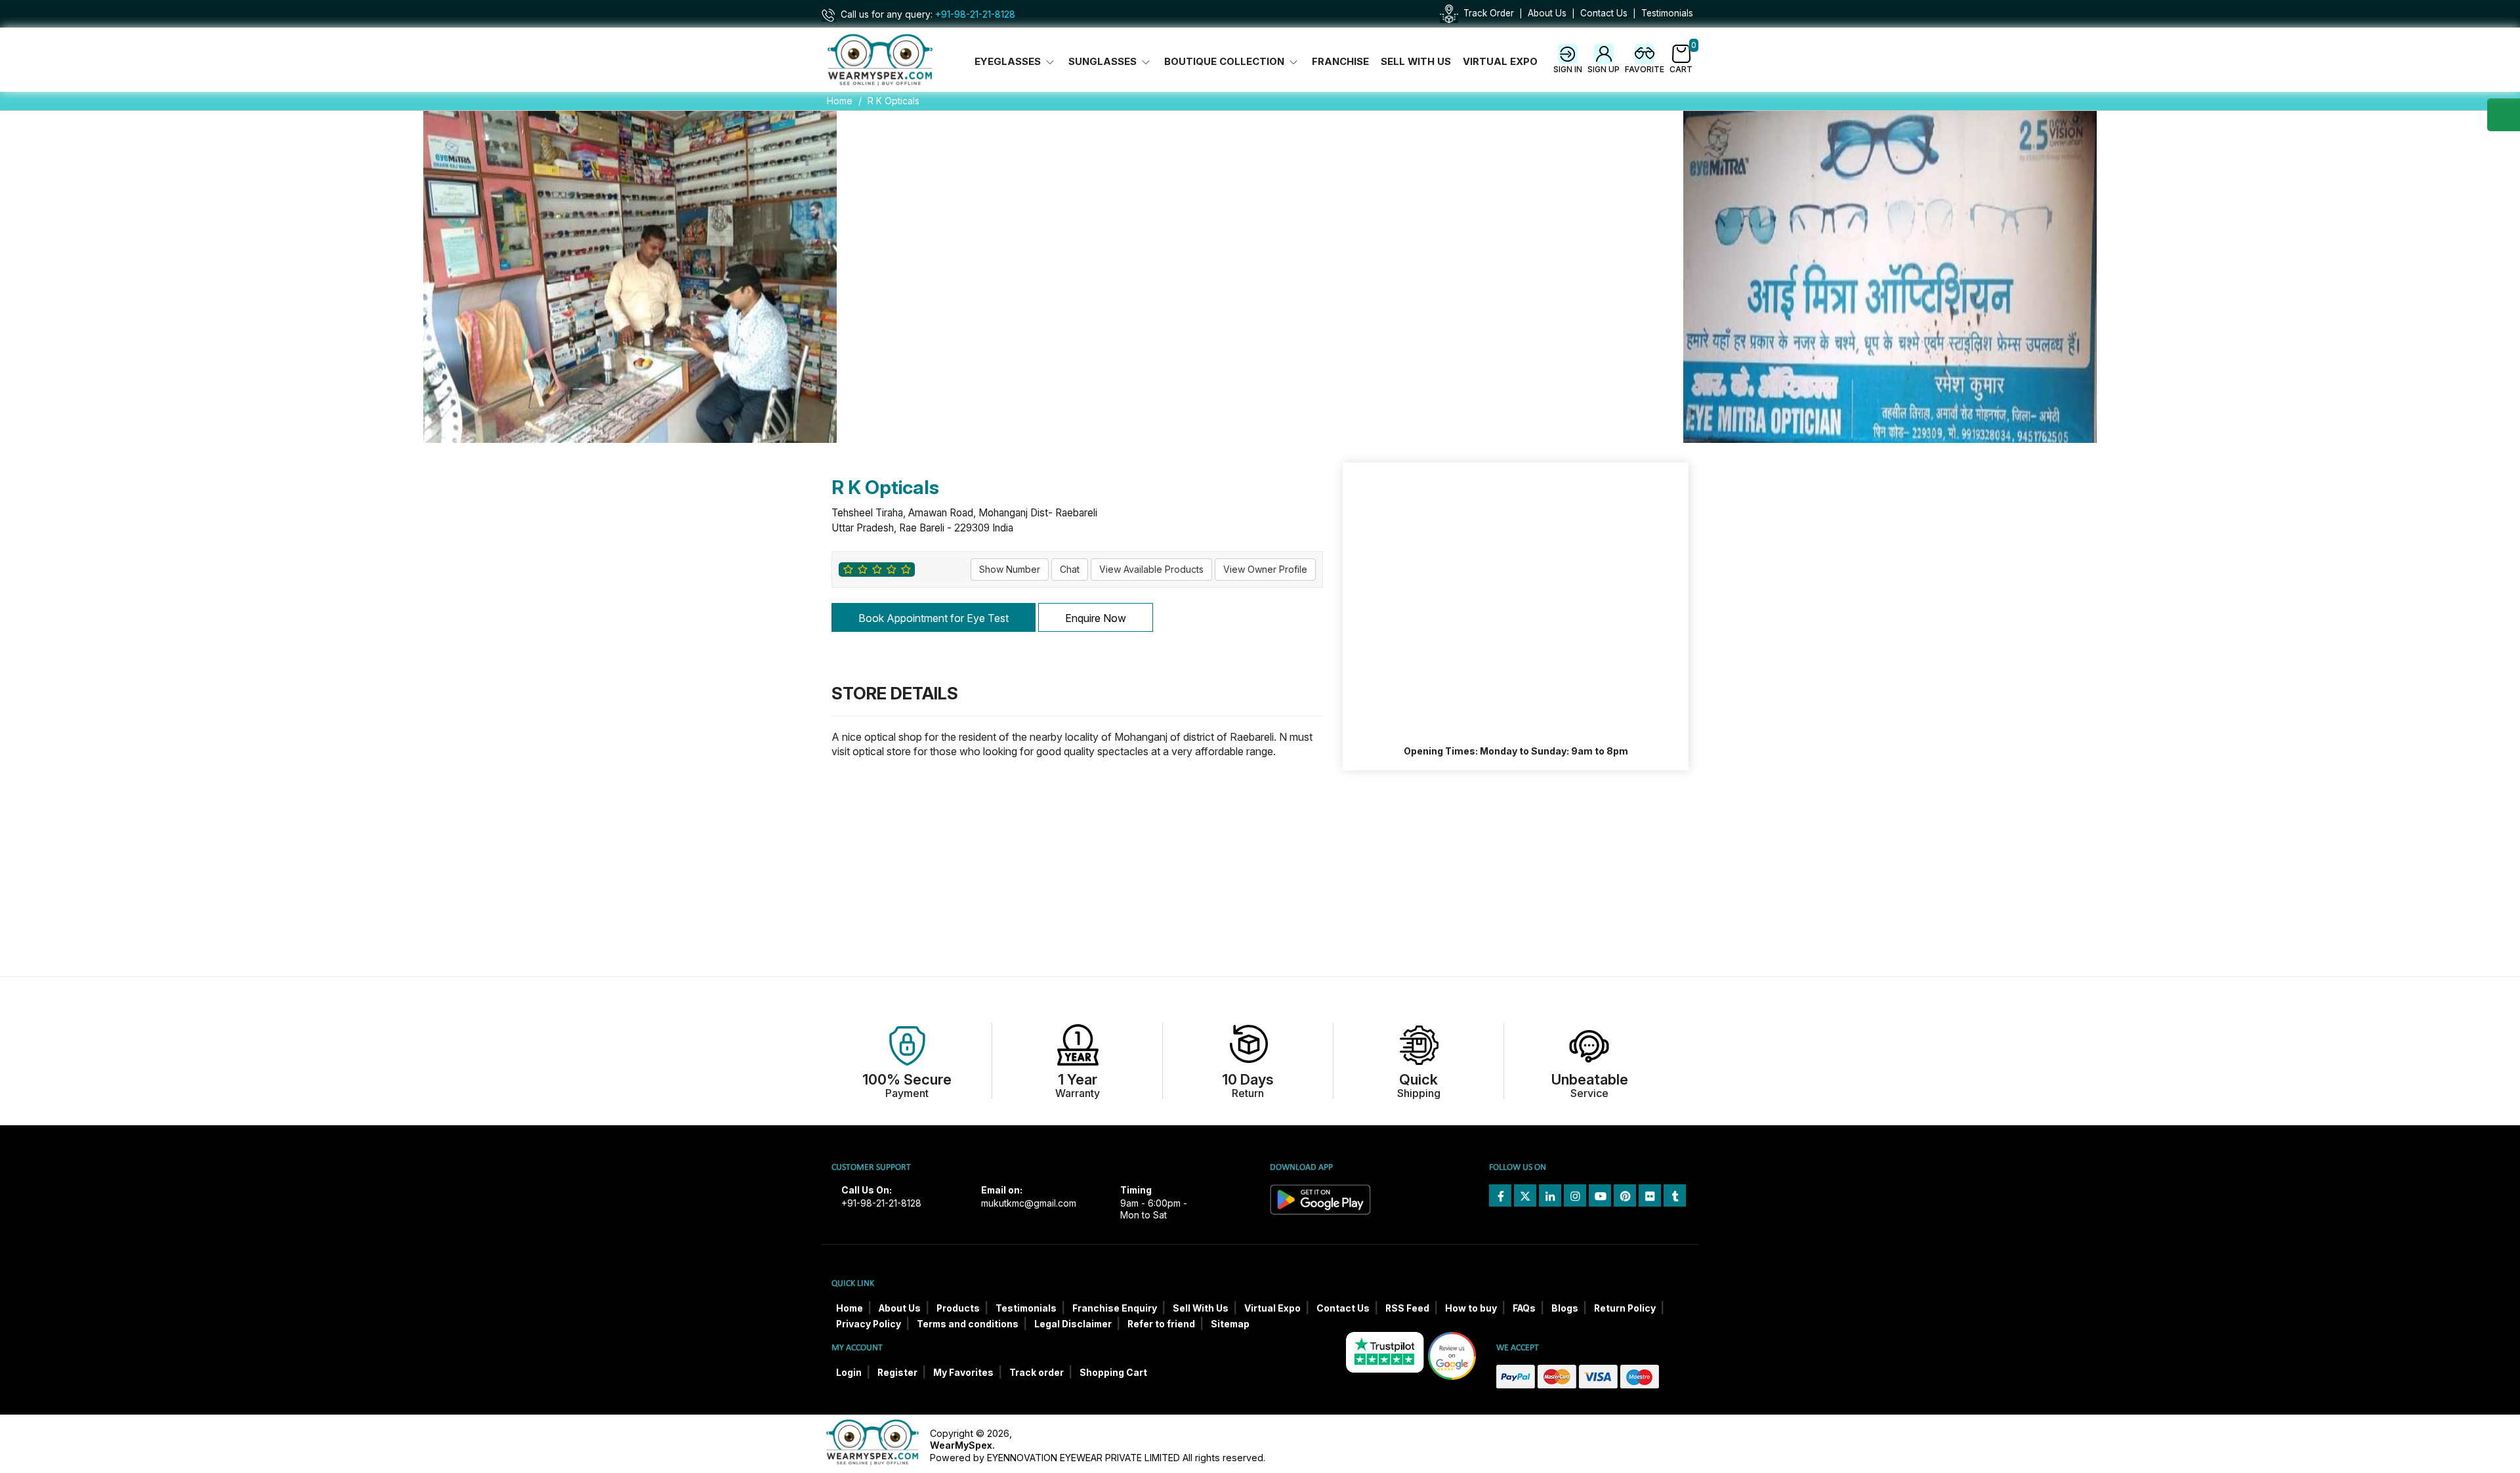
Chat (1070, 569)
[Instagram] (1575, 1195)
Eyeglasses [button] (1009, 62)
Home (840, 101)
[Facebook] (1500, 1195)
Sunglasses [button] (1104, 62)
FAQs (1524, 1308)
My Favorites (963, 1373)
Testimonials (1667, 13)
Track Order (1489, 13)
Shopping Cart (1113, 1373)
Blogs (1565, 1308)
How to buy (1471, 1308)
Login (849, 1373)
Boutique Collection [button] (1226, 62)
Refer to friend (1161, 1324)
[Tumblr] (1675, 1195)
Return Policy (1625, 1308)
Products (958, 1308)
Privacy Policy (869, 1324)
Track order (1037, 1373)
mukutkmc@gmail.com (1029, 1203)
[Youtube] (1600, 1195)
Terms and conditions (968, 1324)
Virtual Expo (1500, 62)
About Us (1547, 13)
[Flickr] (1650, 1195)
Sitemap (1230, 1324)
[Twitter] (1525, 1195)
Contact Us (1604, 13)
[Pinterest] (1625, 1195)
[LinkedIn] (1550, 1195)
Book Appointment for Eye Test (934, 618)
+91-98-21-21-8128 (975, 14)
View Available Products (1151, 569)
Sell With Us (1416, 62)
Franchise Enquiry (1115, 1308)
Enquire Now (1096, 618)
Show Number (1010, 569)
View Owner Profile (1265, 569)
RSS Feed (1407, 1308)
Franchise (1340, 62)
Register (897, 1373)
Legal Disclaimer (1073, 1324)
